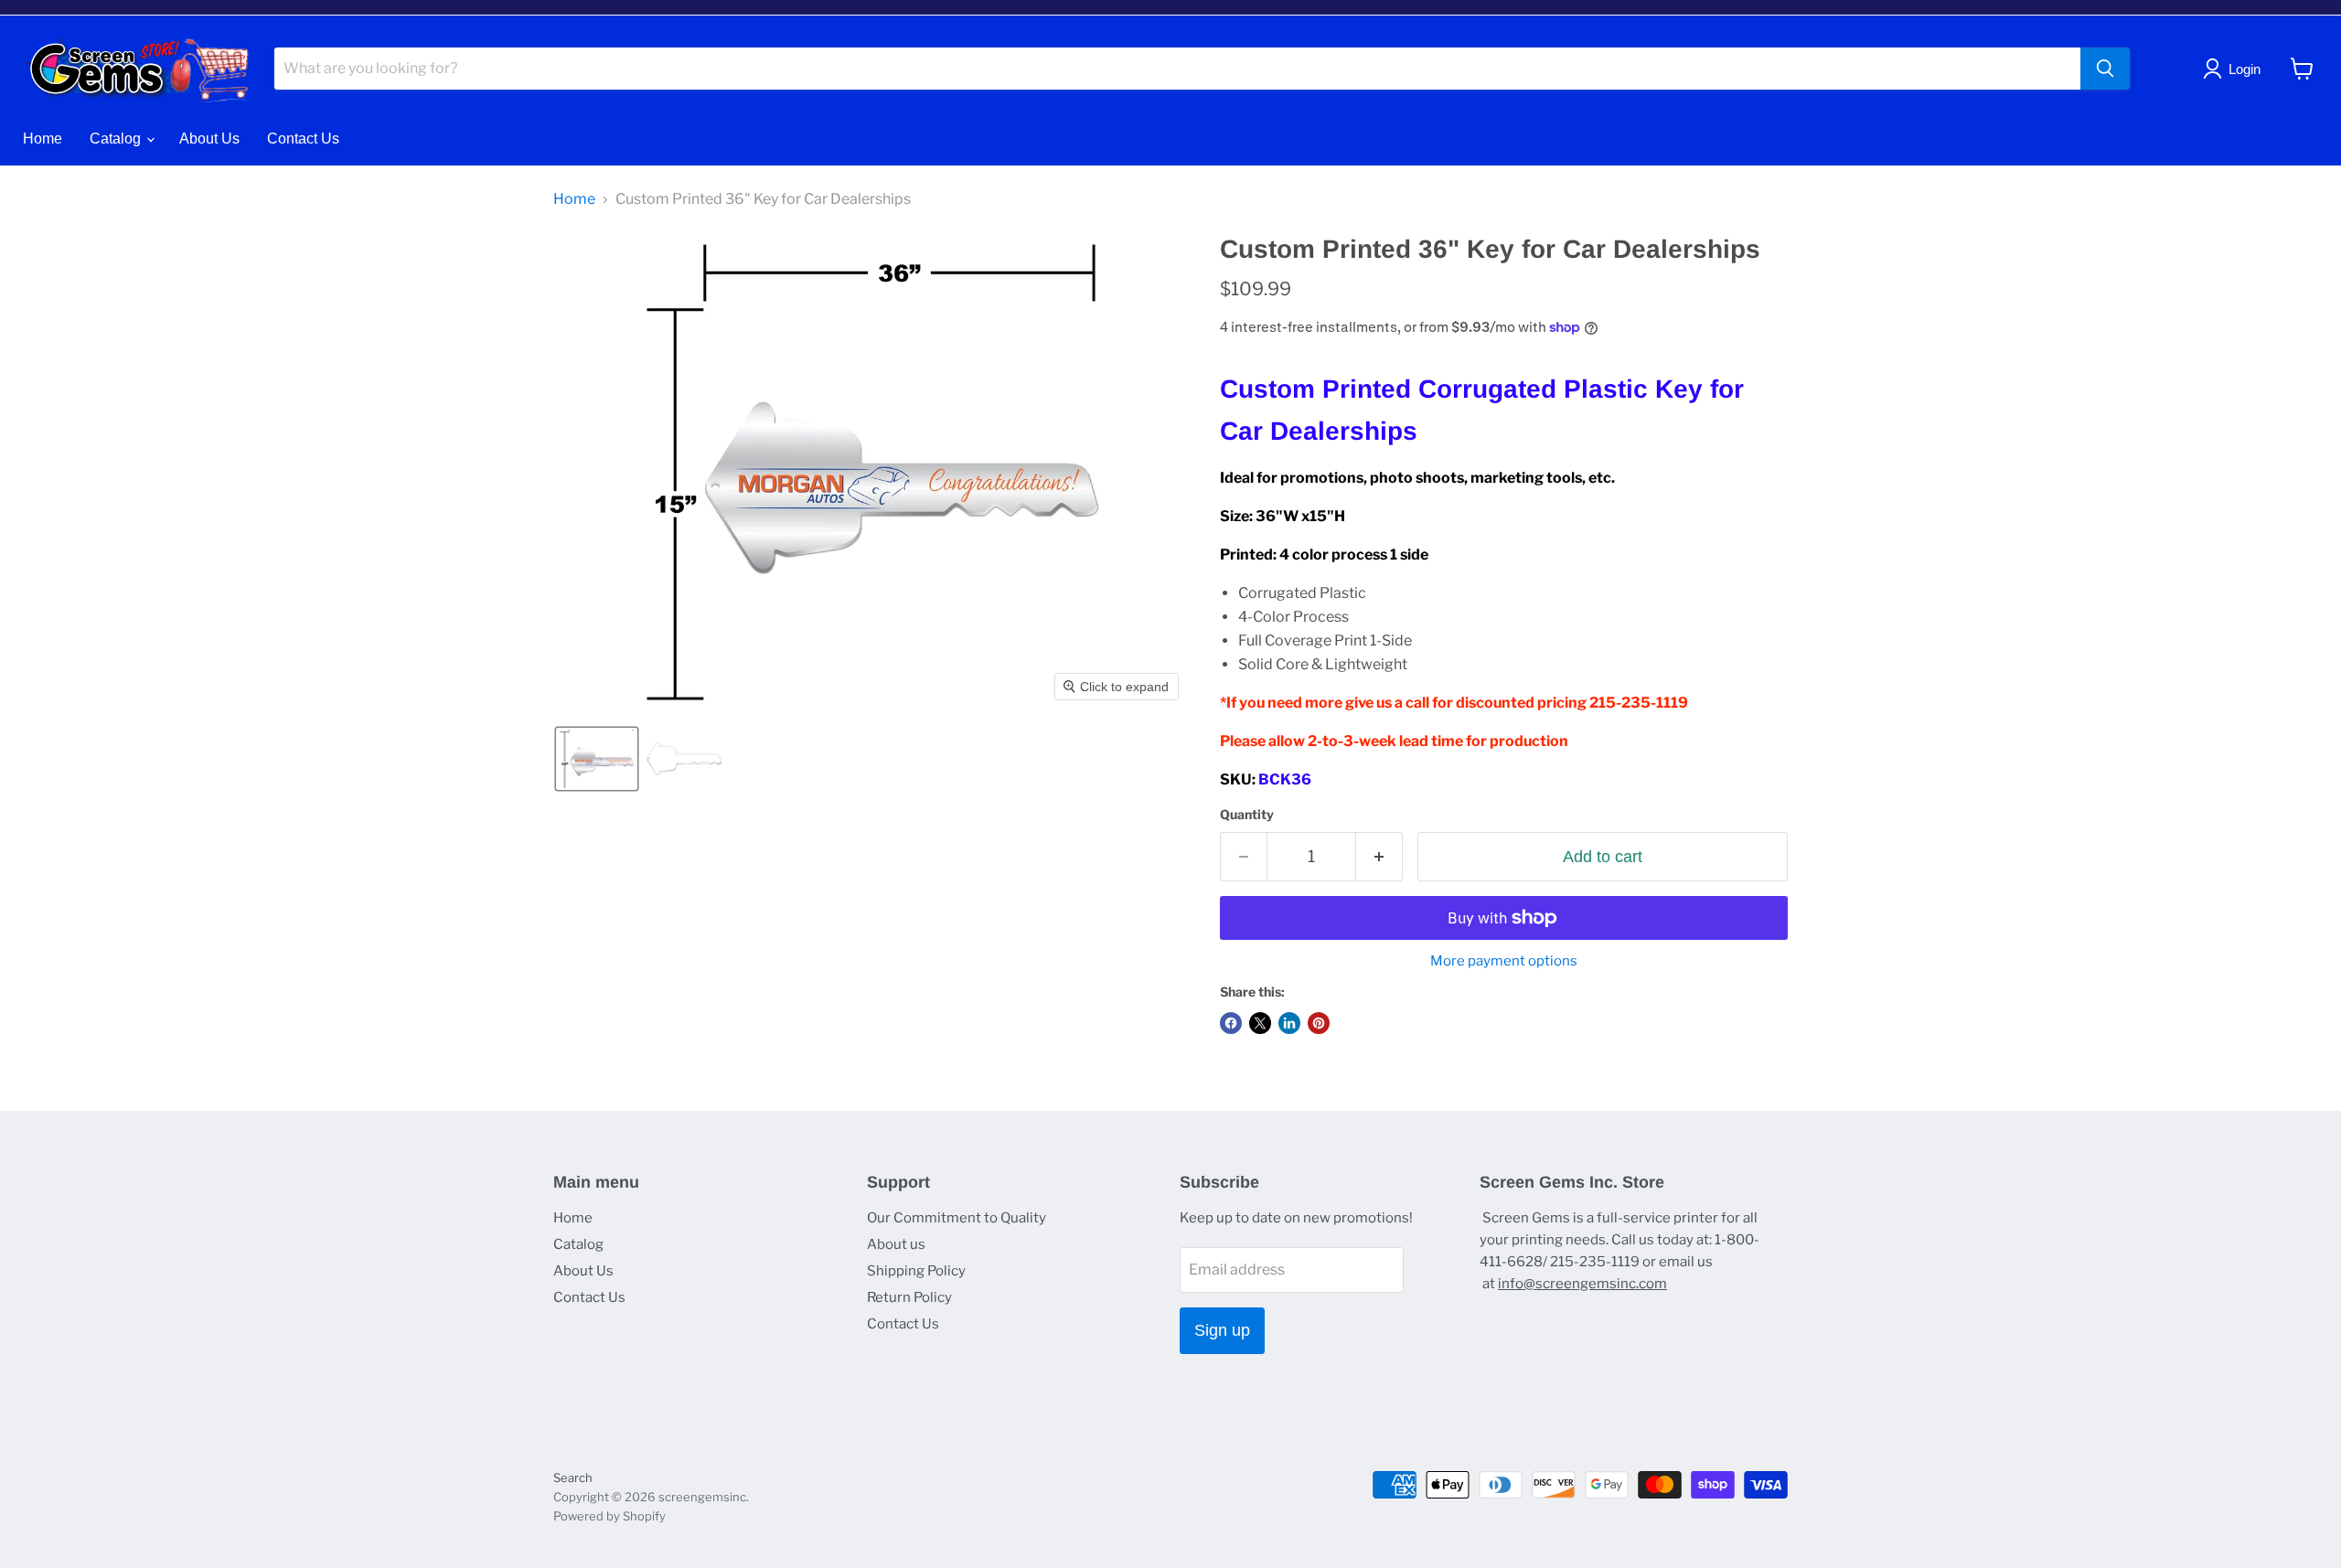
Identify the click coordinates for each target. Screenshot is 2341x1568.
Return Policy (909, 1297)
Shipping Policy (916, 1271)
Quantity (1247, 815)
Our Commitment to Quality (957, 1218)
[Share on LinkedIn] (1289, 1023)
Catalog (117, 139)
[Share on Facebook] (1231, 1023)
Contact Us (303, 139)
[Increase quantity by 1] (1379, 857)
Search (573, 1477)
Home (43, 139)
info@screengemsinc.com (1582, 1284)
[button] (597, 759)
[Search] (2105, 69)
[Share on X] (1260, 1023)
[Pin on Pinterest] (1319, 1023)
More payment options (1504, 961)
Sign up (1222, 1330)
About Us (209, 139)
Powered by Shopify (609, 1516)
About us (896, 1244)
